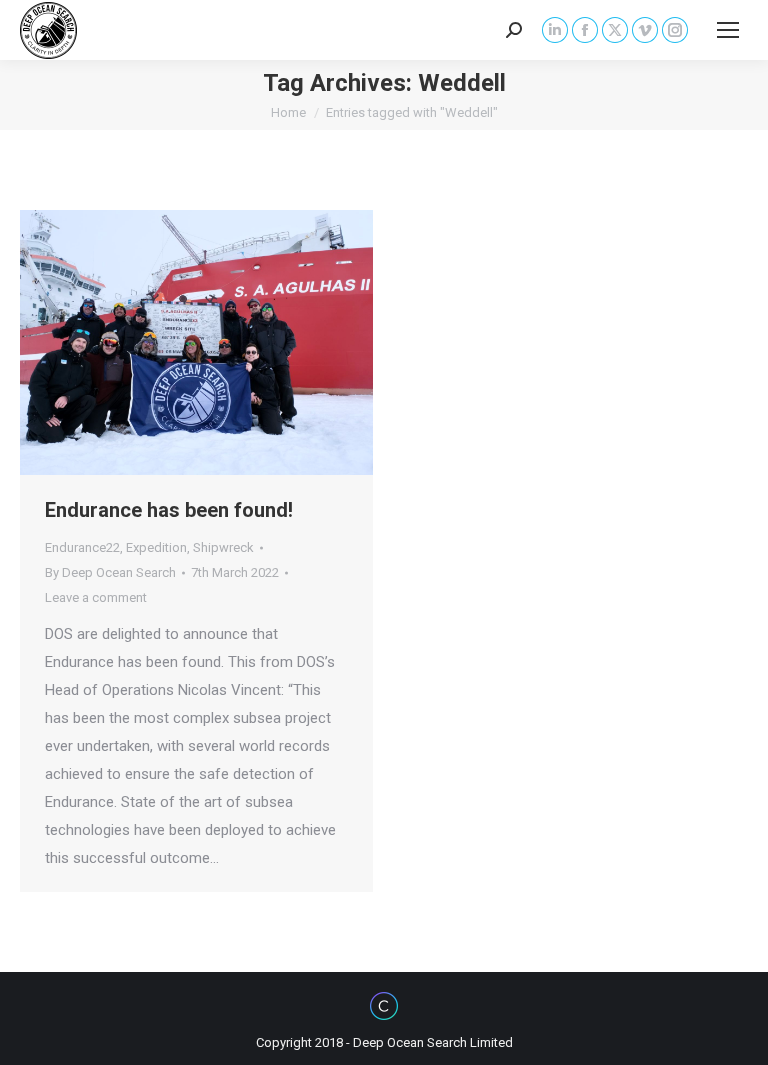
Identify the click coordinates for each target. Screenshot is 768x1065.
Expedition (156, 547)
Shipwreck (223, 547)
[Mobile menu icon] (728, 30)
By (110, 572)
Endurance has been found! (169, 510)
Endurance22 (82, 547)
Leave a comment (96, 597)
